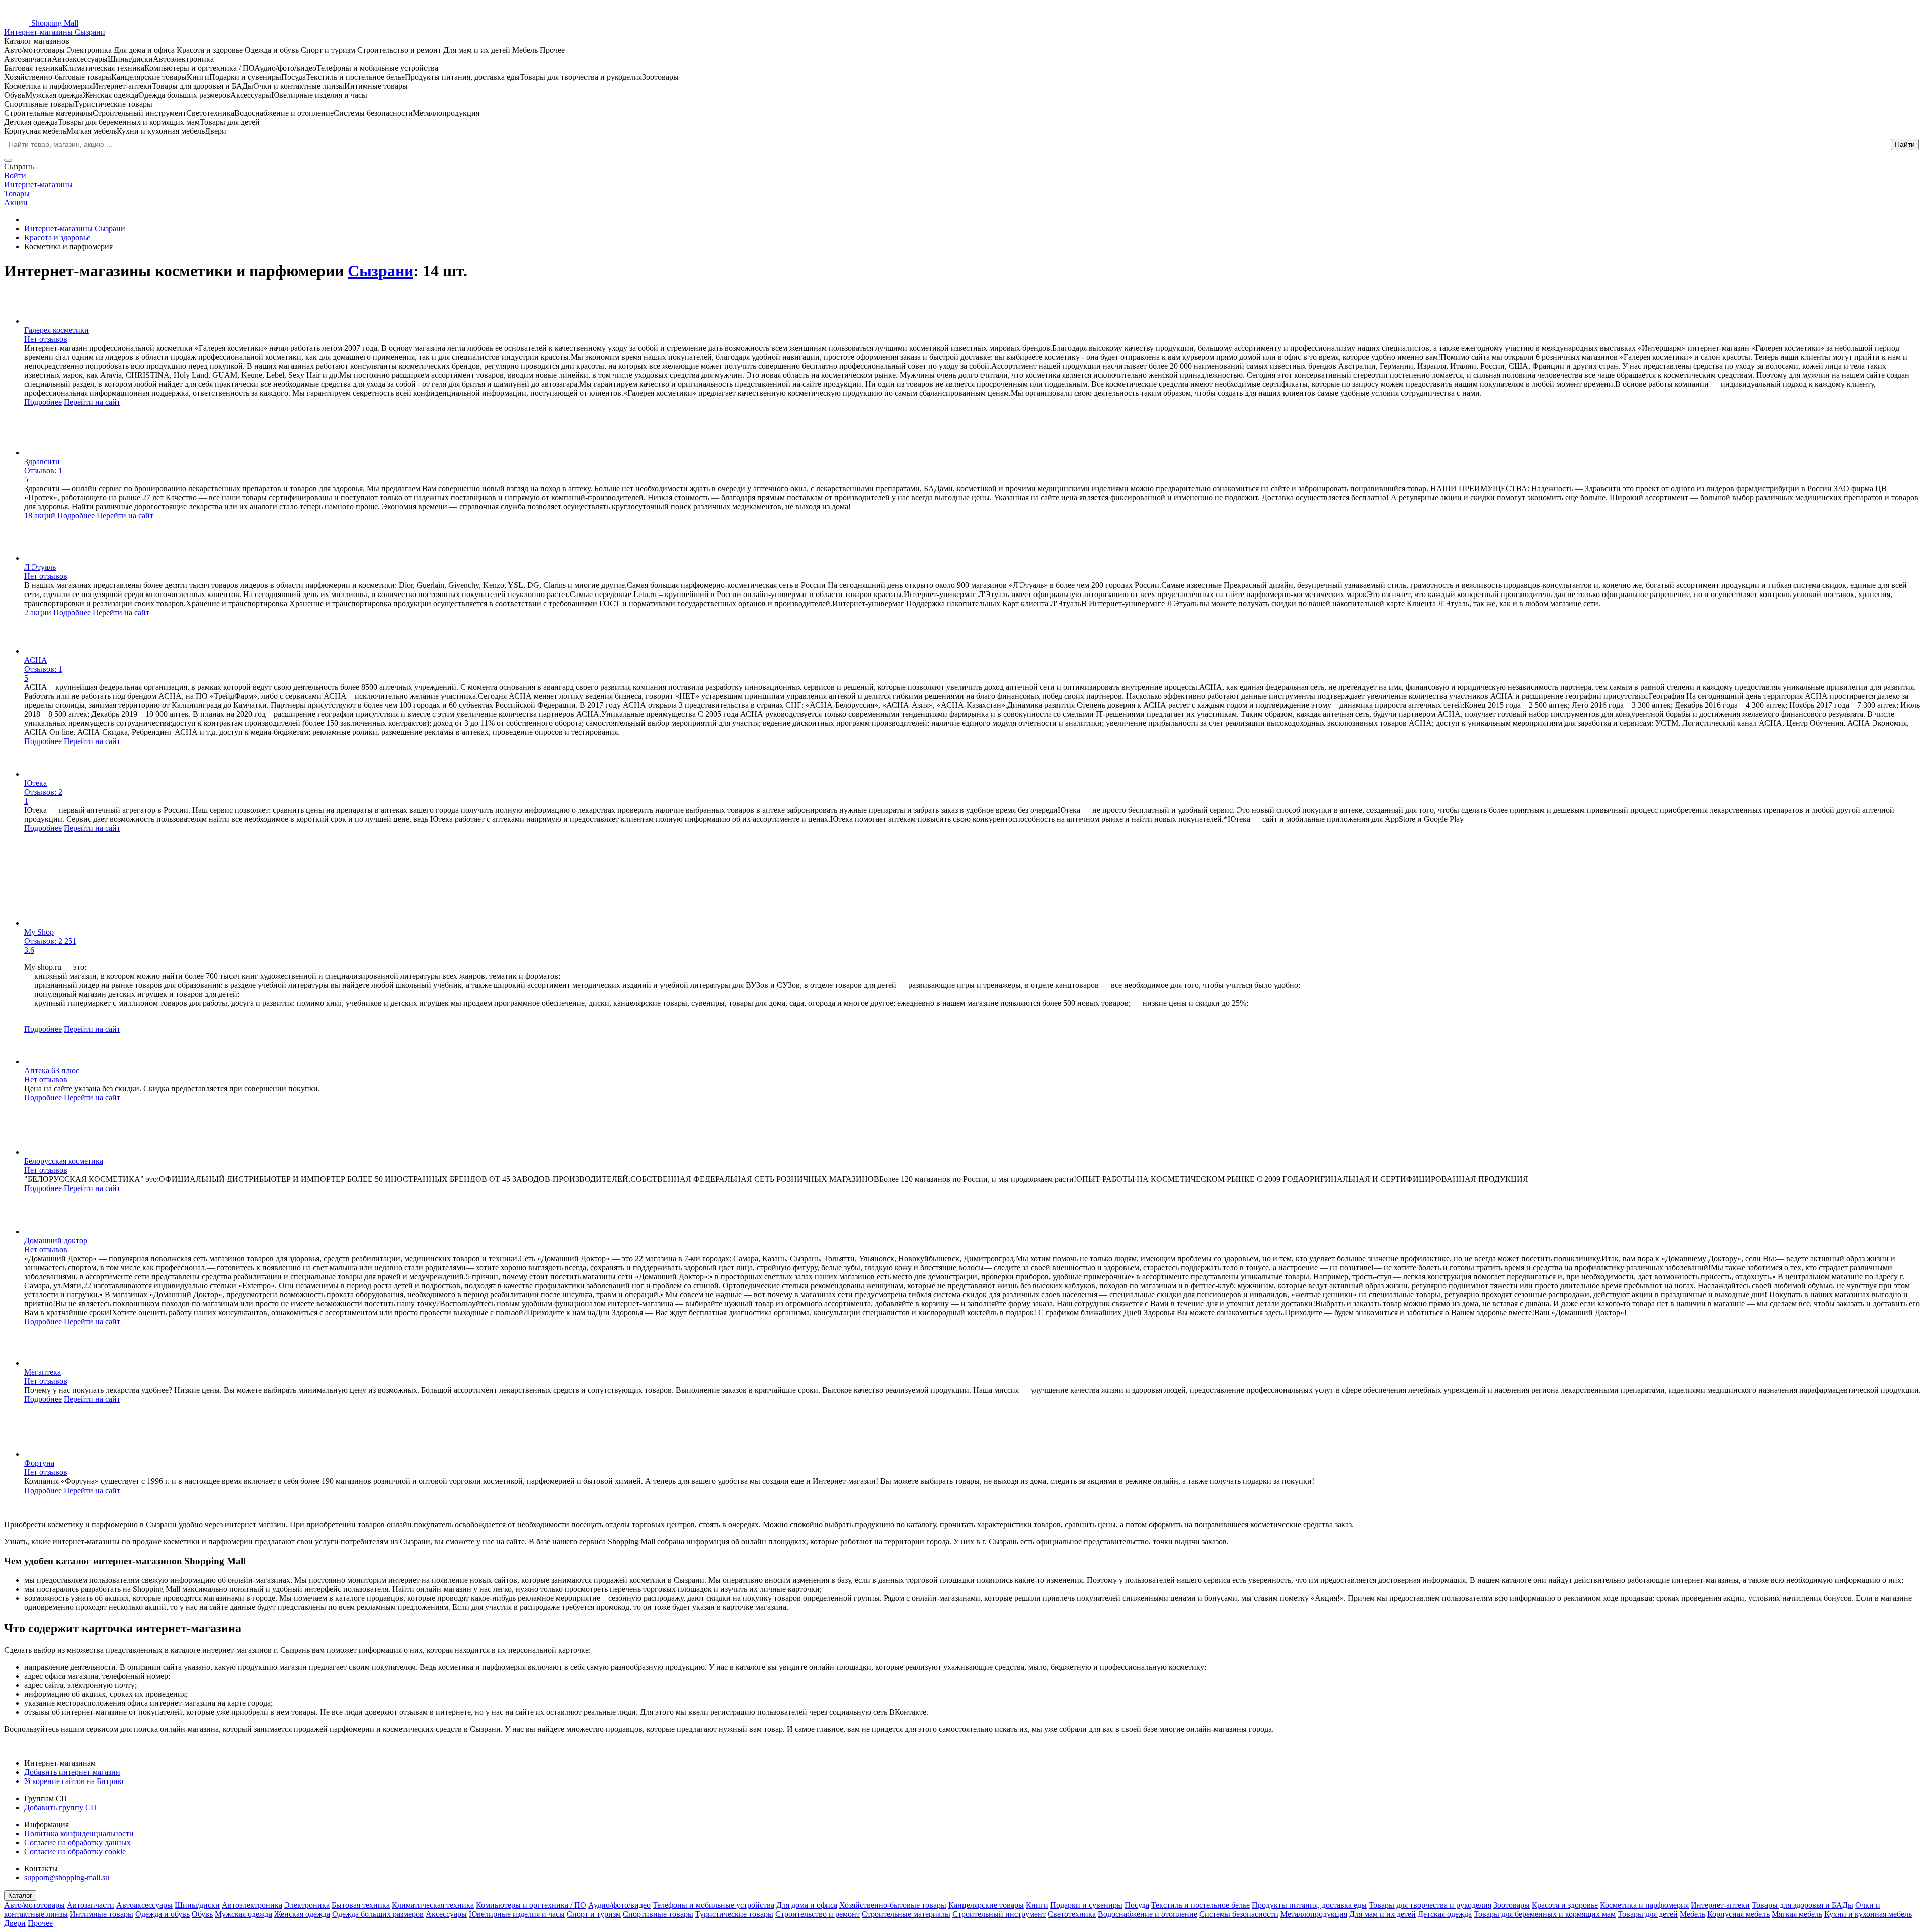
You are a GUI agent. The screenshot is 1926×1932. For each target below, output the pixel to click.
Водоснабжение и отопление (1148, 1914)
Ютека (35, 783)
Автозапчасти (91, 1905)
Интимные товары (102, 1914)
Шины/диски (197, 1905)
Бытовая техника (361, 1905)
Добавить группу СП (60, 1807)
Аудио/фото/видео (619, 1905)
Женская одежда (302, 1914)
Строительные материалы (906, 1914)
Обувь (202, 1914)
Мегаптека (42, 1372)
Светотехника (1072, 1914)
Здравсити (42, 461)
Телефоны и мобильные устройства (713, 1905)
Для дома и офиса (807, 1905)
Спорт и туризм (594, 1914)
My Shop (39, 932)
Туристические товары (734, 1914)
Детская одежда (1445, 1914)
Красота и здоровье (1565, 1905)
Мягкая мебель (1797, 1914)
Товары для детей (1648, 1914)
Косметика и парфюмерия (1644, 1905)
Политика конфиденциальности (79, 1833)
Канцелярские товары (986, 1905)
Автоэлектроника (252, 1905)
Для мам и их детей (1383, 1914)
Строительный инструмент (999, 1914)
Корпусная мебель (1738, 1914)
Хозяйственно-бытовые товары (893, 1905)
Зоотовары (1511, 1905)
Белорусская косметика (64, 1161)
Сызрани (380, 271)
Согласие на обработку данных (77, 1842)
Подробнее (43, 402)
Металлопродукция (1314, 1914)
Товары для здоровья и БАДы (1803, 1905)
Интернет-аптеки (1720, 1905)
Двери (15, 1923)
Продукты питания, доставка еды (1309, 1905)
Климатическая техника (433, 1905)
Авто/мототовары (34, 1905)
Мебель (1693, 1914)
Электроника (307, 1905)
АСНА (36, 660)
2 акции (38, 612)
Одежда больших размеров (378, 1914)
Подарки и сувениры (1086, 1905)
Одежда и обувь (163, 1914)
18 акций (40, 515)
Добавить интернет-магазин (72, 1772)
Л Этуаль (40, 567)
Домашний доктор (56, 1240)
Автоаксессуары (144, 1905)
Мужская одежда (244, 1914)
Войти (15, 175)
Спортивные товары (658, 1914)
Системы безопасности (1239, 1914)
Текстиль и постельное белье (1200, 1905)
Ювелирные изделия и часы (517, 1914)
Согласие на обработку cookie (75, 1851)
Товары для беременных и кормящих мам (1545, 1914)
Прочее (40, 1923)
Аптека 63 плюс (52, 1070)
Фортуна (39, 1463)
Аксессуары (446, 1914)
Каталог (20, 1896)
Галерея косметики (56, 330)
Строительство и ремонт (818, 1914)
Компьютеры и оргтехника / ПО (531, 1905)
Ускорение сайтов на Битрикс (75, 1781)
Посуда (1137, 1905)
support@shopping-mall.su (67, 1878)
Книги (1037, 1905)
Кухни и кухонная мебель (1868, 1914)
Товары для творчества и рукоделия (1430, 1905)
